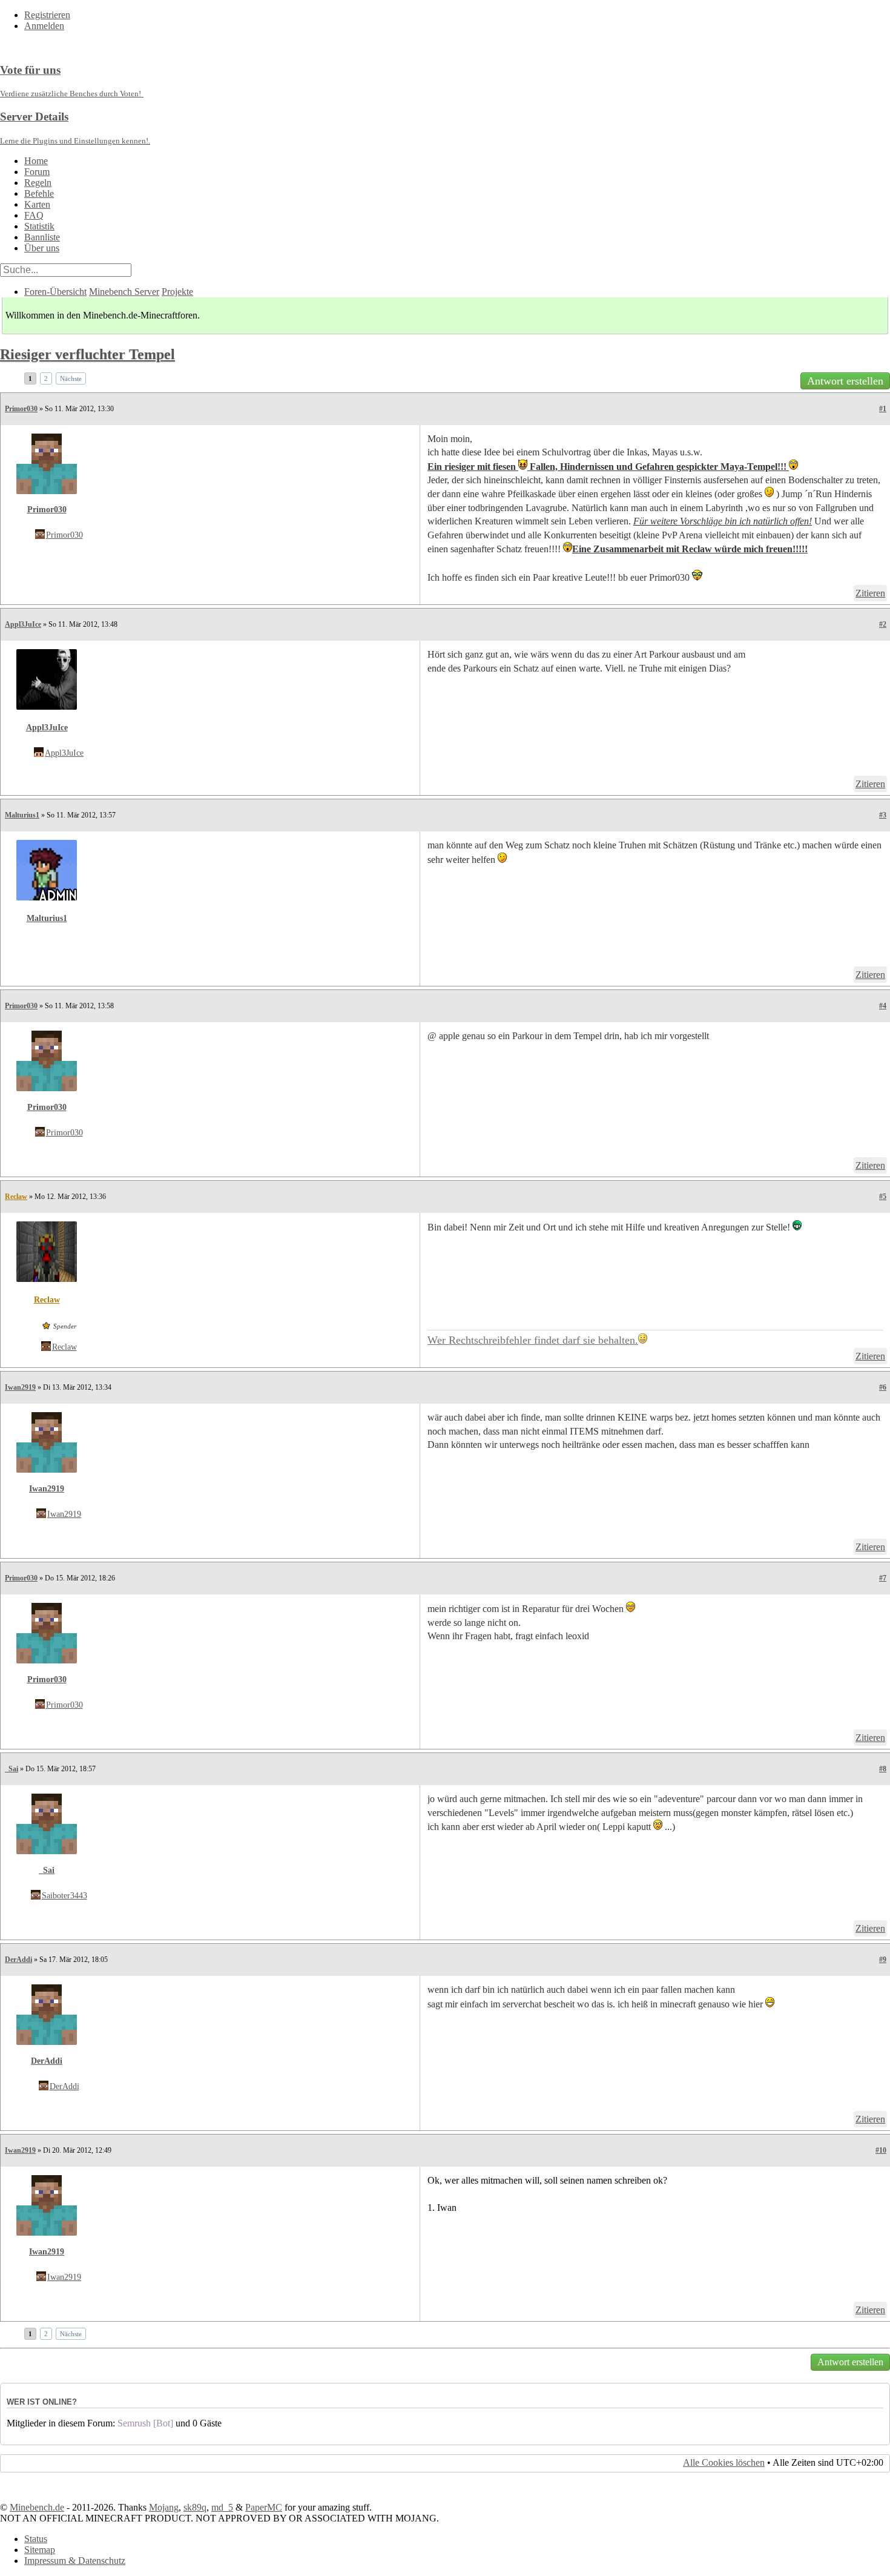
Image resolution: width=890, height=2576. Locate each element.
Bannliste (42, 237)
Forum (37, 172)
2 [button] (46, 378)
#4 (883, 1006)
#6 (883, 1387)
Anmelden (44, 26)
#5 (883, 1197)
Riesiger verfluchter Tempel (87, 354)
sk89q (195, 2507)
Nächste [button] (71, 378)
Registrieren (47, 15)
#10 (881, 2150)
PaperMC (264, 2507)
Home (36, 161)
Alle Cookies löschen (724, 2462)
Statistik (39, 226)
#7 (883, 1578)
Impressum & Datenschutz (75, 2561)
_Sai (12, 1769)
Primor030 (21, 409)
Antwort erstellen (845, 381)
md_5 (222, 2507)
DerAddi (18, 1960)
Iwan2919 (20, 1387)
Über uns (42, 248)
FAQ (34, 215)
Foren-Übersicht (55, 292)
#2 (883, 624)
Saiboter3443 (64, 1896)
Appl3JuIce (23, 624)
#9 (883, 1960)
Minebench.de (37, 2507)
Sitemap (40, 2550)
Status (36, 2539)
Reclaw (16, 1197)
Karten (37, 204)
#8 (883, 1769)
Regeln (38, 183)
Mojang (164, 2507)
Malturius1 (22, 815)
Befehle (39, 193)
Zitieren (870, 593)
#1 (883, 409)
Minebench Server (124, 292)
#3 (883, 815)
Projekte (177, 292)
